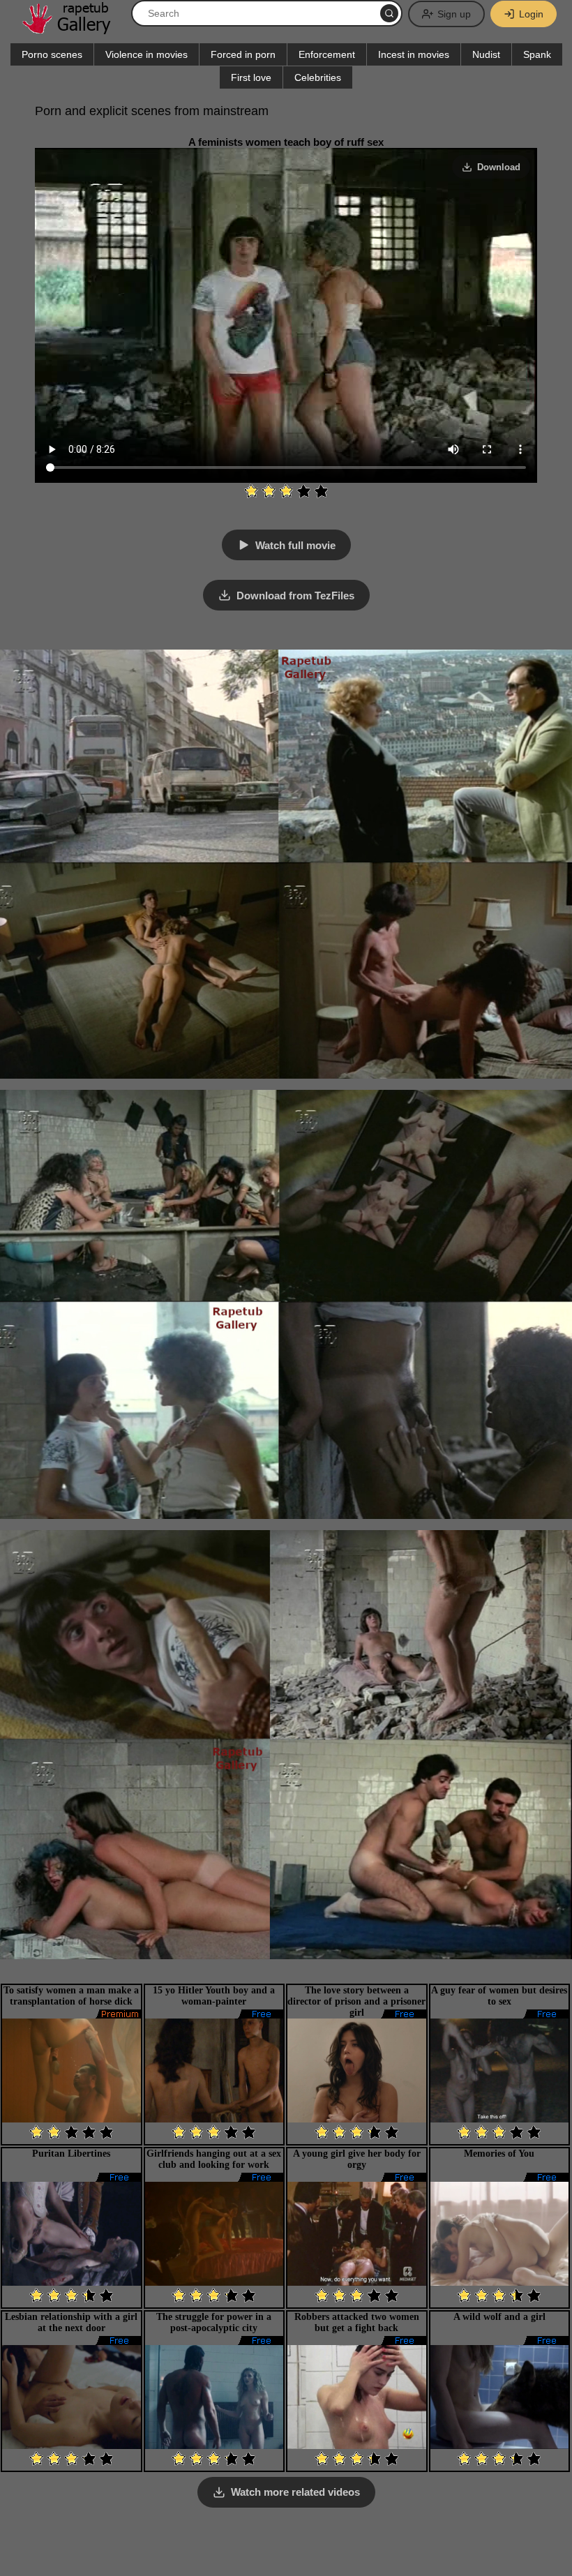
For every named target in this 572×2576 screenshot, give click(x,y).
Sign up (454, 14)
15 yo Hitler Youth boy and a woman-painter (214, 1996)
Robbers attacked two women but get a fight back (357, 2322)
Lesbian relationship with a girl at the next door (71, 2322)
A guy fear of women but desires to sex (499, 1996)
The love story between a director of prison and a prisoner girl (356, 2001)
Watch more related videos (295, 2492)
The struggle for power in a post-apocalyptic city (214, 2322)
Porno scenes (52, 54)
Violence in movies (146, 54)
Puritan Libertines (71, 2154)
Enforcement (327, 54)
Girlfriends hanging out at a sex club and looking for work (214, 2159)
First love (251, 77)
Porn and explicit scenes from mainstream (152, 111)
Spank (537, 54)
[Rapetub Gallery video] (73, 29)
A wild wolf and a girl (499, 2317)
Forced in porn (243, 54)
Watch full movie (295, 545)
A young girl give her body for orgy (357, 2159)
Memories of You (499, 2154)
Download (499, 167)
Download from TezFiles (295, 596)
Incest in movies (414, 54)
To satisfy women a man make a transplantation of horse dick (71, 1996)
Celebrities (318, 77)
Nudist (486, 54)
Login (531, 14)
